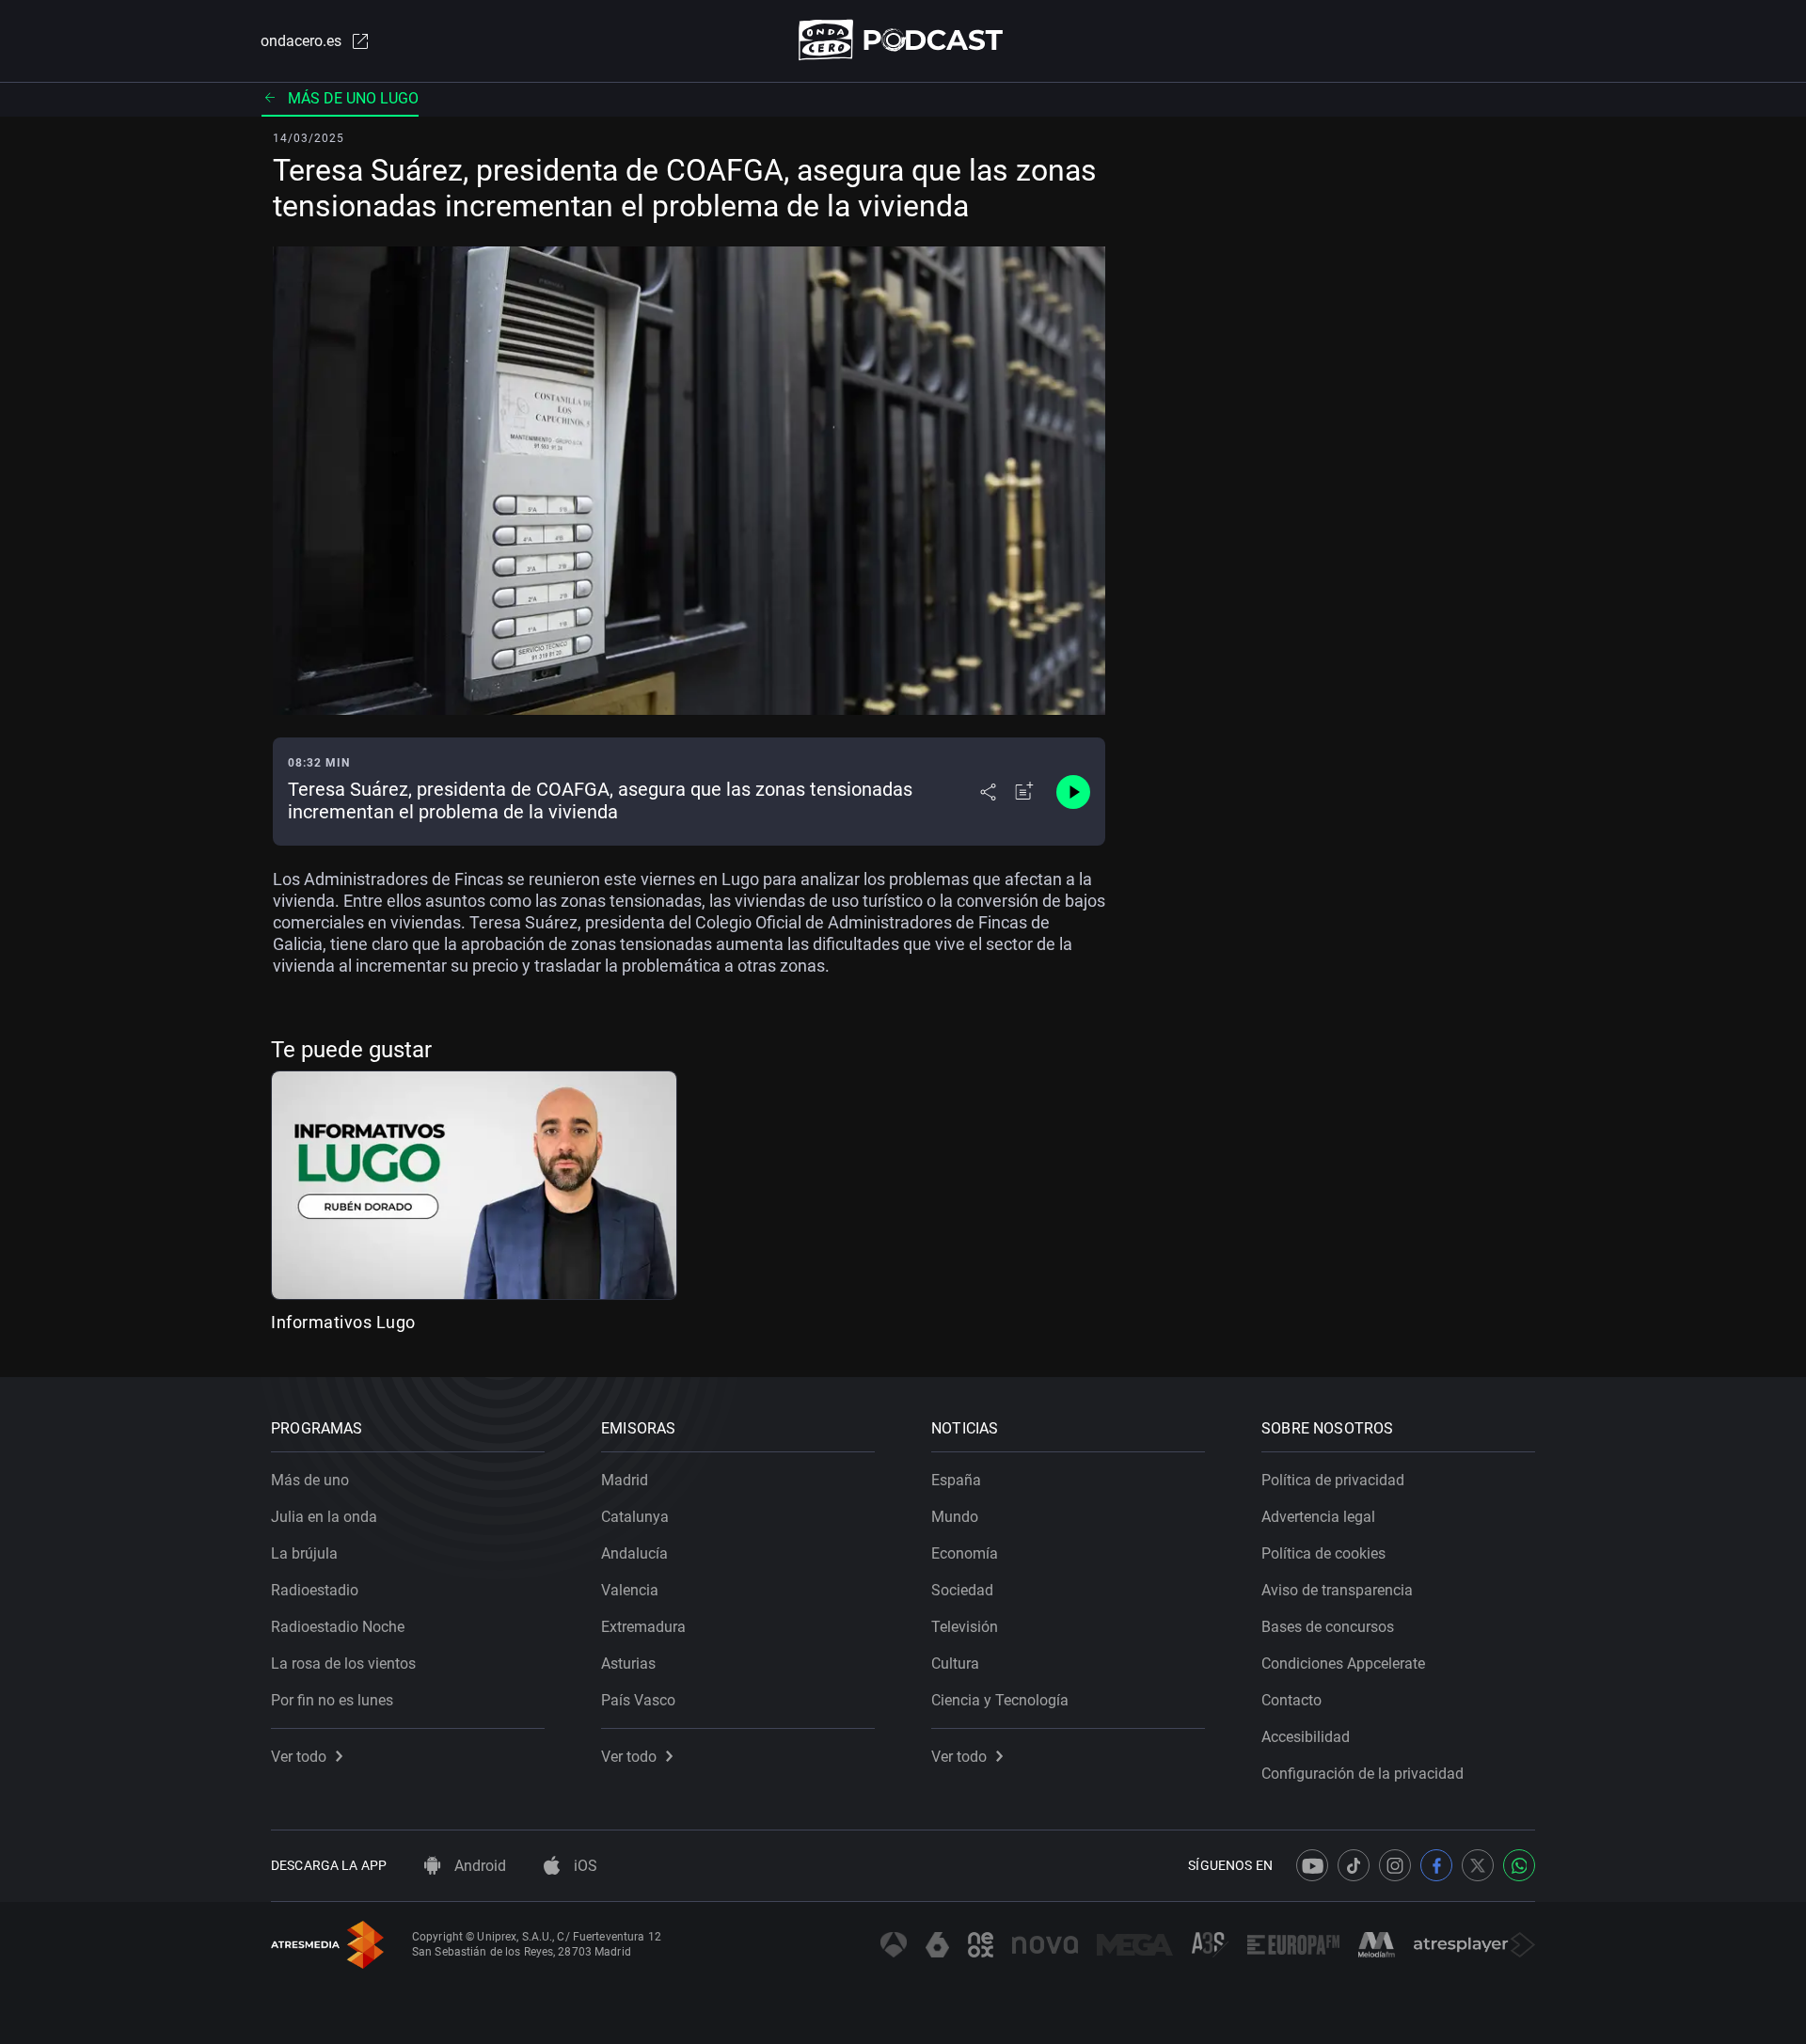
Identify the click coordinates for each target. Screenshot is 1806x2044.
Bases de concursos (1328, 1627)
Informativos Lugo (343, 1322)
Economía (965, 1553)
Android (478, 1866)
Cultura (955, 1664)
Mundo (955, 1517)
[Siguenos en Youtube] (1312, 1865)
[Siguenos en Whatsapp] (1519, 1865)
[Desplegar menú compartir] (988, 792)
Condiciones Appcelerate (1343, 1664)
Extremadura (643, 1627)
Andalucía (634, 1553)
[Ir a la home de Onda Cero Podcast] (903, 40)
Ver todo (299, 1757)
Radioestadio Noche (338, 1627)
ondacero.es (301, 41)
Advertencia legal (1318, 1517)
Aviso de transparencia (1337, 1590)
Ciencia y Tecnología (1000, 1700)
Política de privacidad (1333, 1480)
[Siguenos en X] (1478, 1865)
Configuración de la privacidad (1362, 1774)
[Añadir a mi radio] (1024, 792)
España (956, 1480)
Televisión (965, 1627)
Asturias (628, 1664)
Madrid (625, 1480)
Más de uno (310, 1480)
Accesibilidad (1306, 1737)
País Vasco (638, 1700)
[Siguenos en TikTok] (1354, 1865)
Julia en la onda (324, 1517)
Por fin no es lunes (332, 1700)
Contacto (1291, 1700)
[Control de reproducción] (1073, 792)
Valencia (630, 1590)
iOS (584, 1866)
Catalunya (635, 1517)
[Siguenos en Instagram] (1395, 1865)
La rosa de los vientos (343, 1664)
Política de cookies (1323, 1553)
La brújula (304, 1553)
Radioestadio (315, 1590)
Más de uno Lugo (353, 98)
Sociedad (962, 1590)
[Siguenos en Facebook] (1436, 1865)
